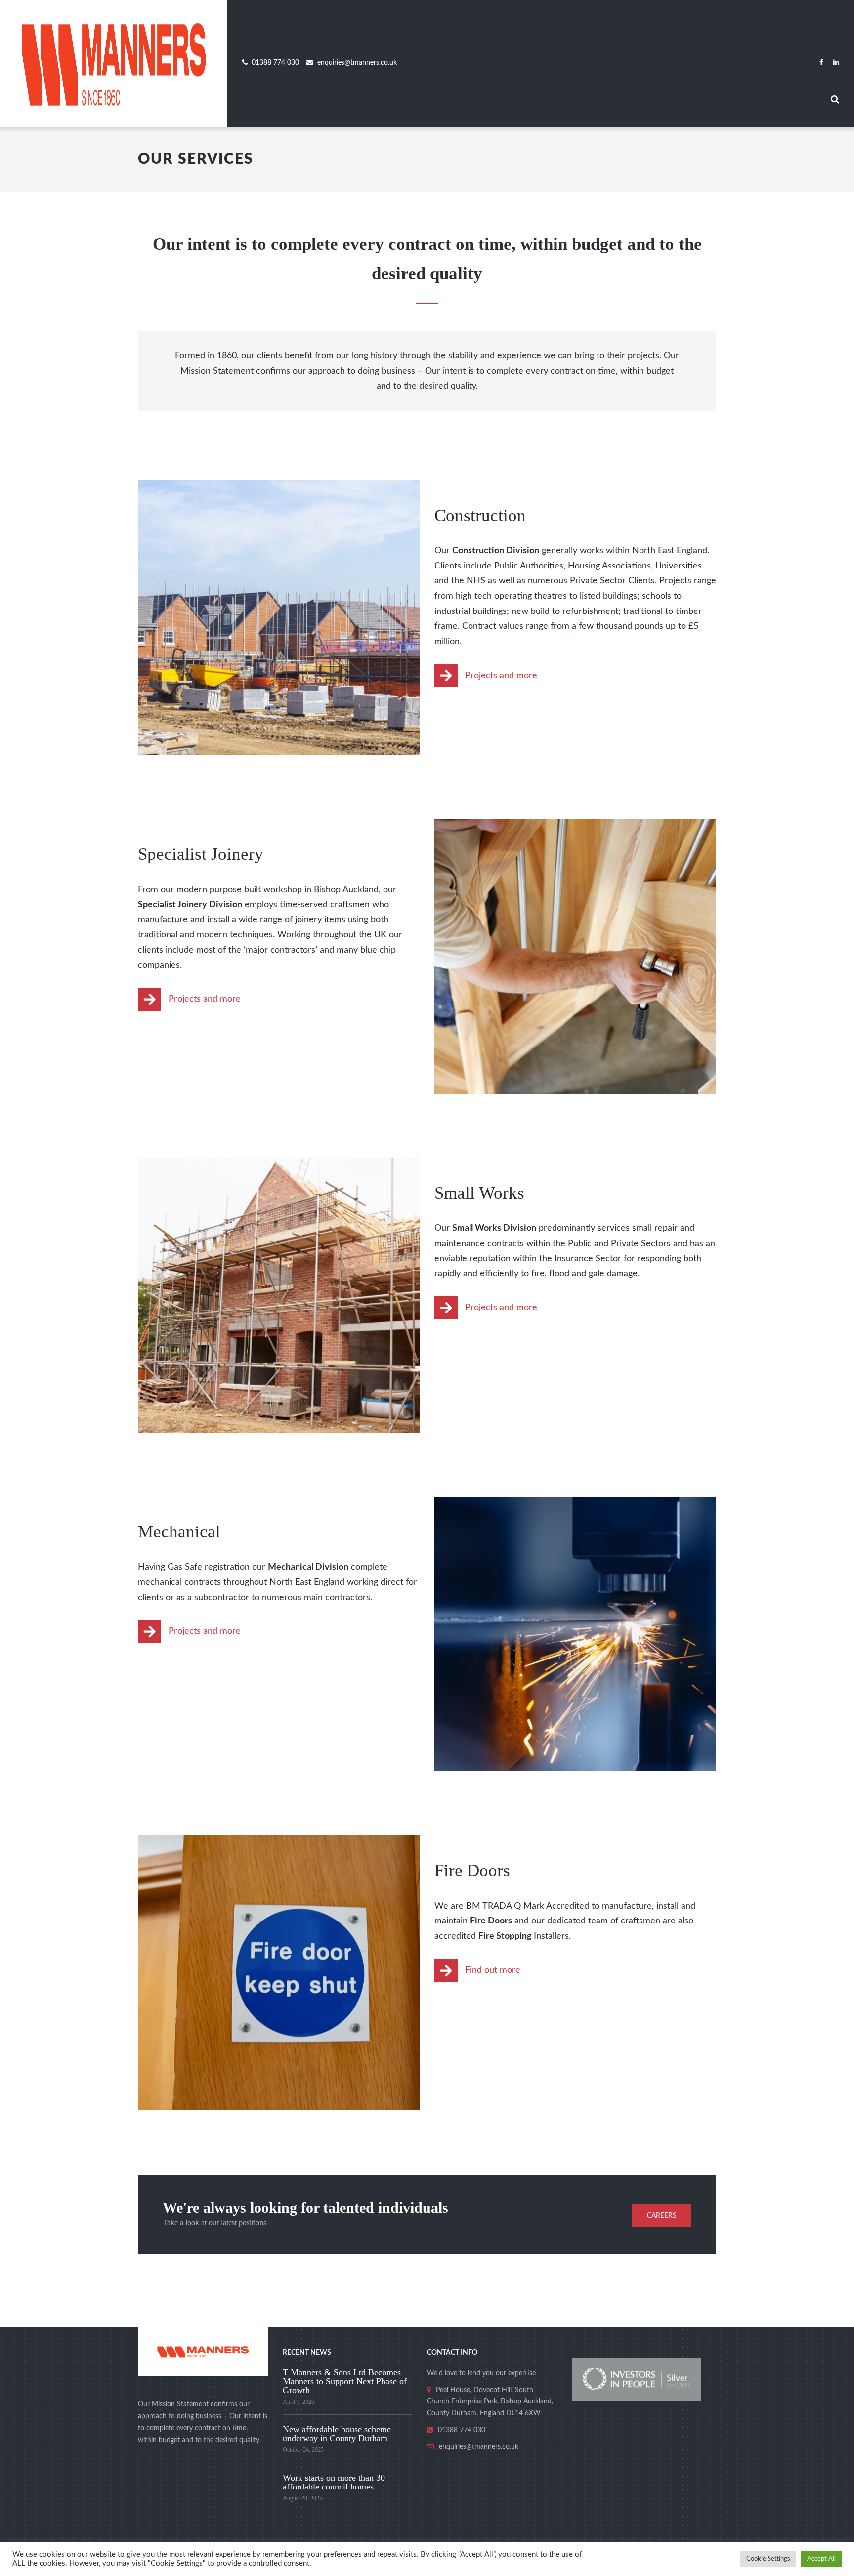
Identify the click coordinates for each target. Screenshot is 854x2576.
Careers (662, 2216)
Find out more (493, 1970)
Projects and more (501, 676)
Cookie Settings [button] (768, 2559)
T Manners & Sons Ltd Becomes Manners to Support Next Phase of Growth (345, 2381)
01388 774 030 (275, 63)
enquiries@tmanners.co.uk (357, 63)
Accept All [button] (821, 2559)
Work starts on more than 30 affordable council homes (334, 2482)
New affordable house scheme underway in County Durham (337, 2434)
